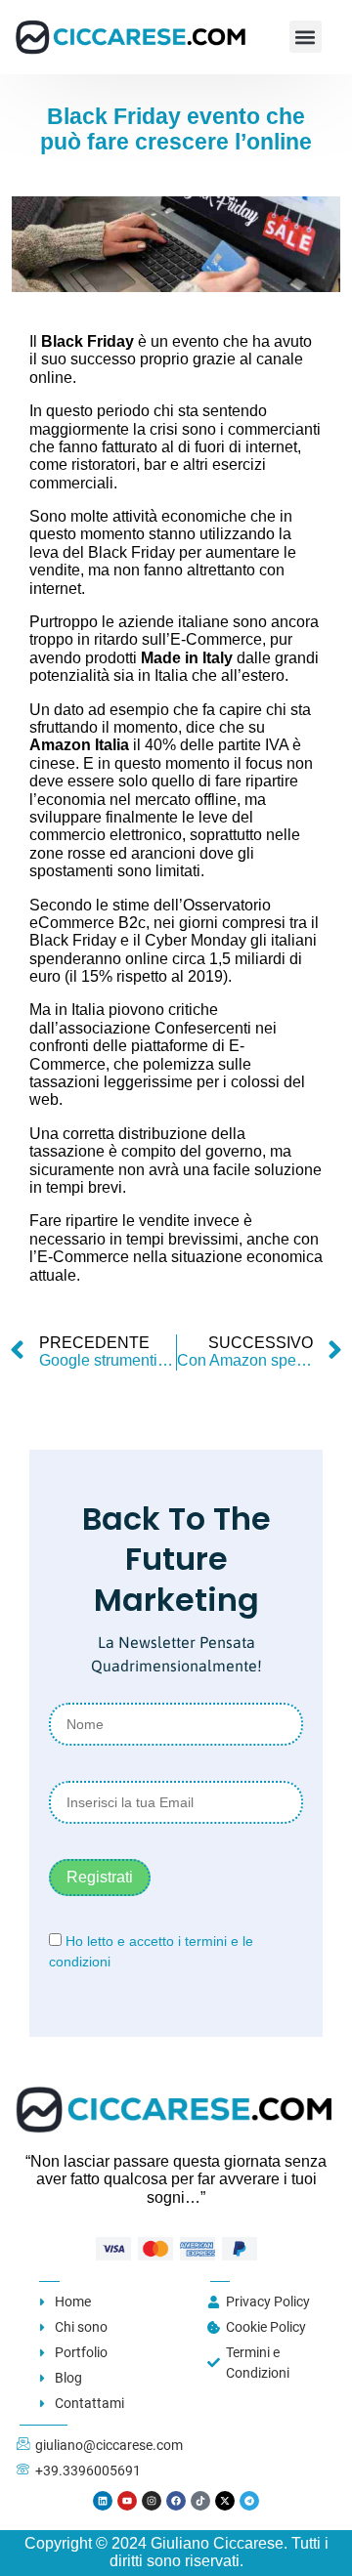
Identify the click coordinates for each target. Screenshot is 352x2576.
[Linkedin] (103, 2501)
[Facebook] (176, 2501)
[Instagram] (152, 2501)
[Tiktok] (200, 2501)
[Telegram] (249, 2501)
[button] (306, 37)
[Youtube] (127, 2501)
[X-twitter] (225, 2501)
